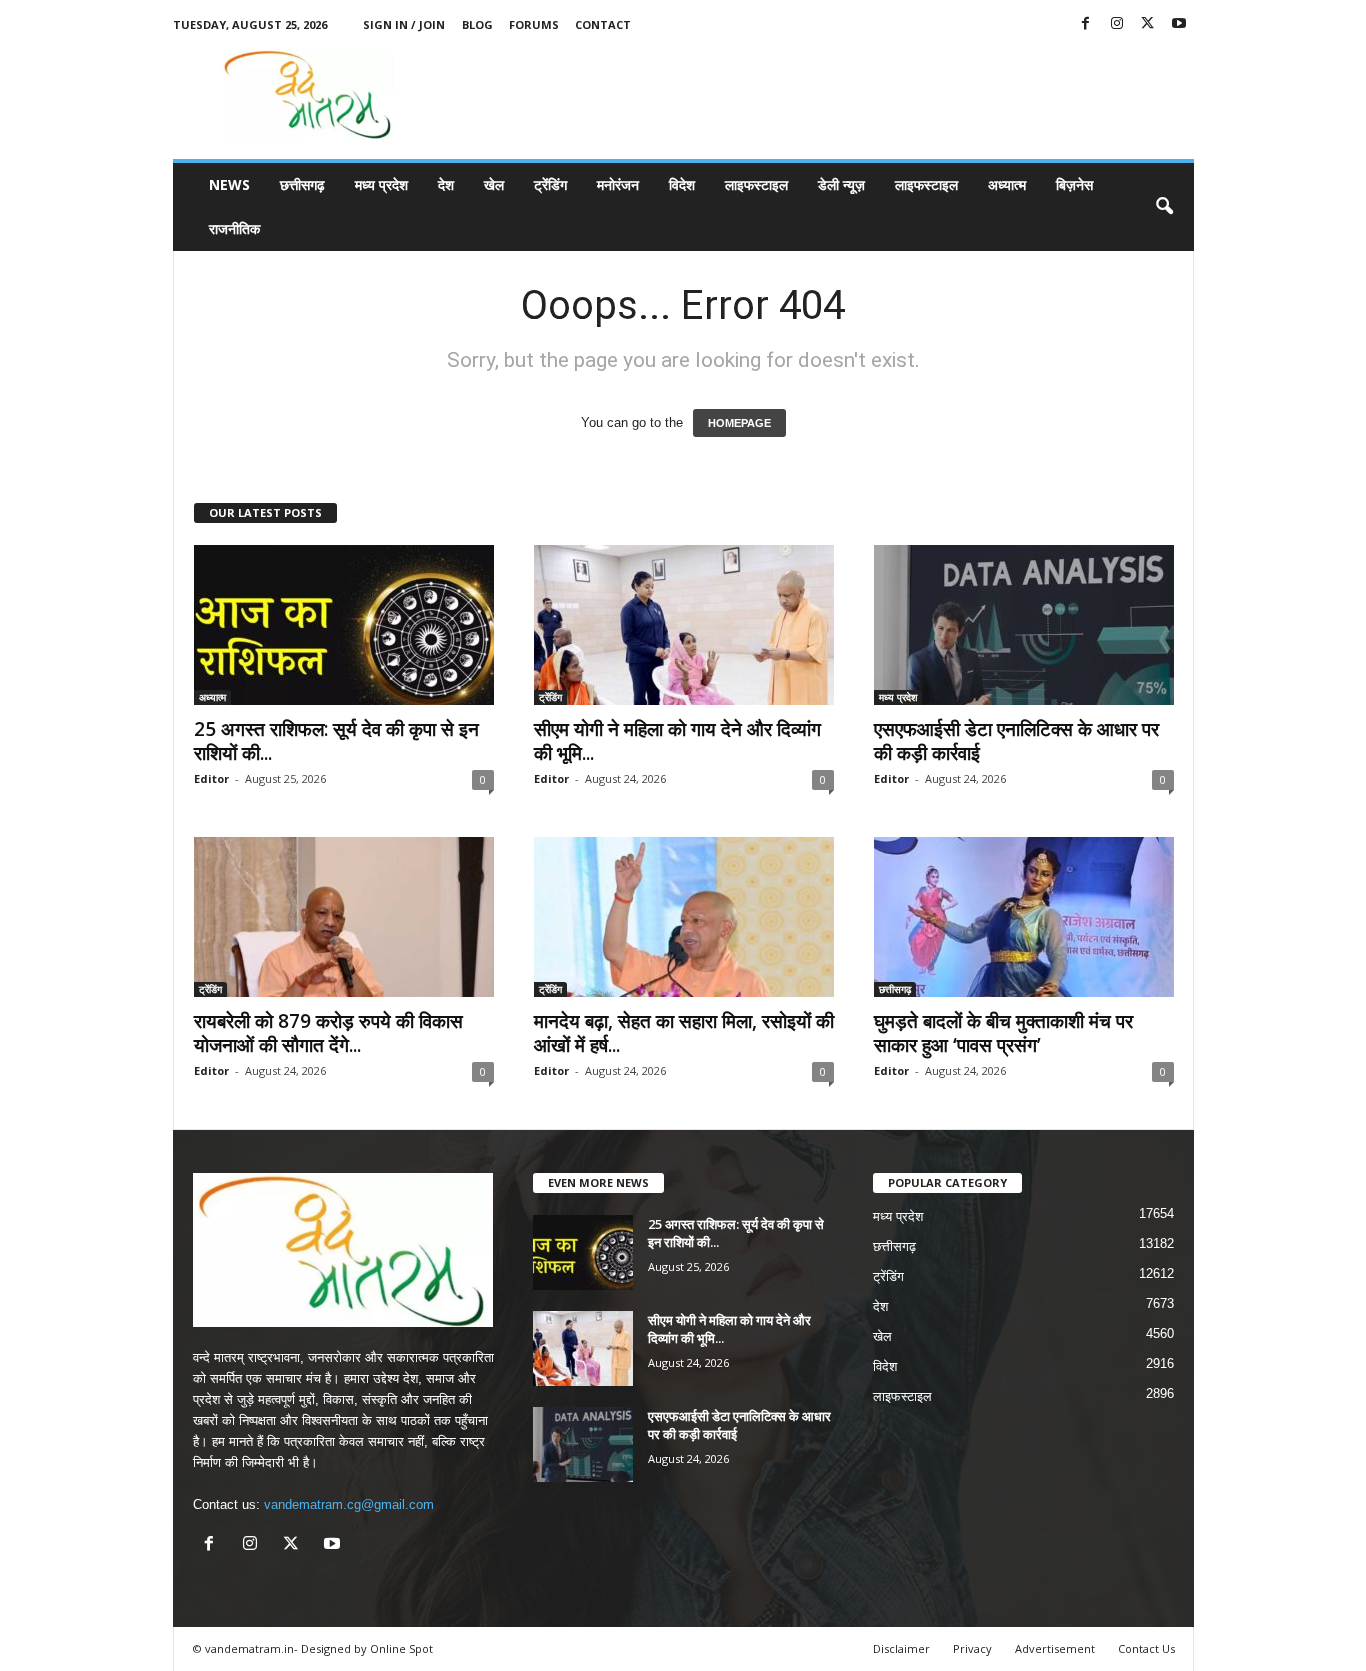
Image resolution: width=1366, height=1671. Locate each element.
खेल (494, 184)
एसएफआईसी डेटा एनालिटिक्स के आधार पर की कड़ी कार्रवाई (1016, 741)
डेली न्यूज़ (841, 184)
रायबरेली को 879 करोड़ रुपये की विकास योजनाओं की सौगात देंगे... (328, 1033)
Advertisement (1055, 1648)
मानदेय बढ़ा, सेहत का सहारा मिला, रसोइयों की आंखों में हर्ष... (684, 1033)
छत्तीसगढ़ (302, 184)
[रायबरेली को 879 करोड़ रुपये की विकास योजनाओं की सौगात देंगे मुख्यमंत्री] (344, 917)
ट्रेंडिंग (550, 184)
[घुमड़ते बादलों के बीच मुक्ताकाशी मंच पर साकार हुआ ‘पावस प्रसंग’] (1024, 917)
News (229, 184)
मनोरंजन (618, 184)
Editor (211, 778)
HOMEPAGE (739, 423)
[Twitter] (1148, 24)
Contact (603, 24)
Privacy (972, 1648)
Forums (534, 24)
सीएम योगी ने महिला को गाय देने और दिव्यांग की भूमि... (677, 741)
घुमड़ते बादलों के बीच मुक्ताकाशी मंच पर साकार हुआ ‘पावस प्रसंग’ (1003, 1033)
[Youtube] (1179, 24)
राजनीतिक (234, 228)
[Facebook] (1086, 24)
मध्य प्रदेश (381, 184)
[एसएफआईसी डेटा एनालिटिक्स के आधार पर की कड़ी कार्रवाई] (1024, 625)
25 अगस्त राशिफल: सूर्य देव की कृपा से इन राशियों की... (336, 741)
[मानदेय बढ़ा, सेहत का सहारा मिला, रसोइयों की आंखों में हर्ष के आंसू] (684, 917)
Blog (477, 24)
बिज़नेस (1074, 184)
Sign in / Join (404, 24)
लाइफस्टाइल (756, 184)
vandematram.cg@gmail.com (349, 1504)
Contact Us (1146, 1648)
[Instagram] (1117, 24)
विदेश (682, 184)
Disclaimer (901, 1648)
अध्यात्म (1007, 184)
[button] (1164, 207)
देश (446, 184)
